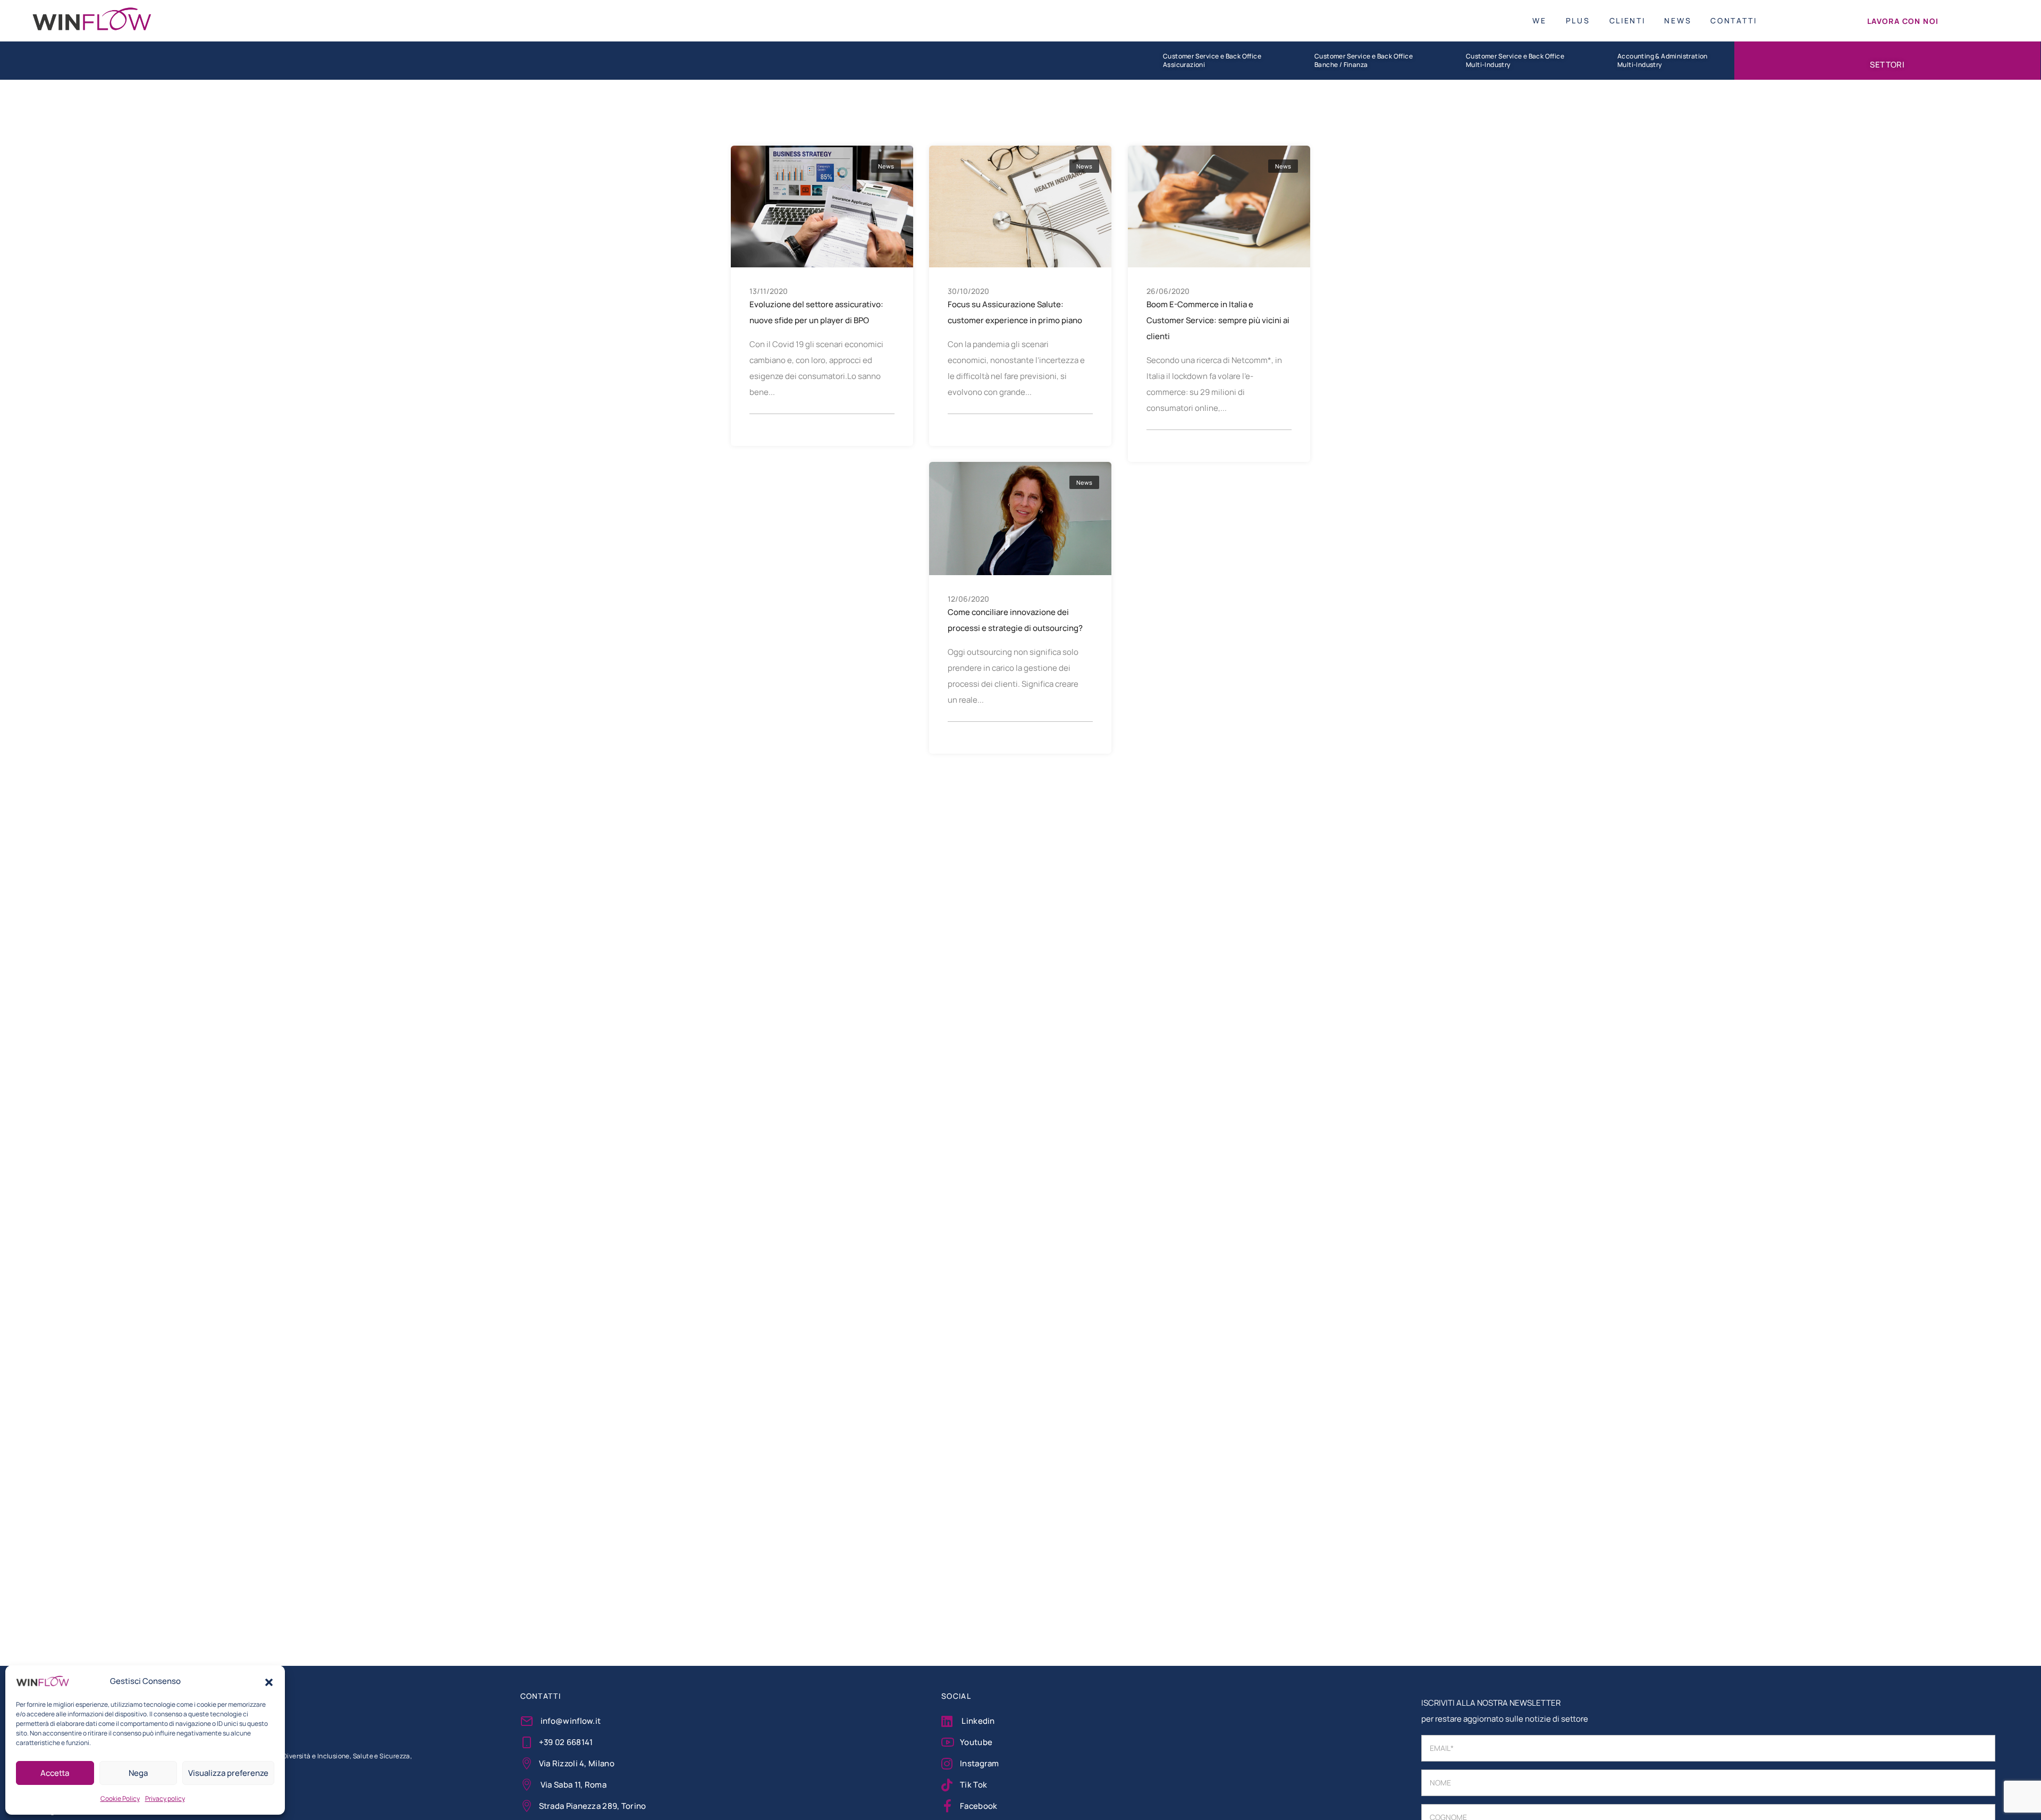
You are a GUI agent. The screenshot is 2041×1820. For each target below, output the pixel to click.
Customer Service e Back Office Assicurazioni (1212, 61)
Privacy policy (165, 1798)
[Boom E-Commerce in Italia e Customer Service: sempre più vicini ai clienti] (1219, 205)
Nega (138, 1773)
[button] (269, 1681)
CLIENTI (1627, 20)
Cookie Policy (120, 1798)
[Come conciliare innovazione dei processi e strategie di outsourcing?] (1020, 517)
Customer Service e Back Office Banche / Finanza (1364, 61)
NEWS (1678, 20)
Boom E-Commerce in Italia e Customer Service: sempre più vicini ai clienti (1218, 320)
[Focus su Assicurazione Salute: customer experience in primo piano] (1020, 206)
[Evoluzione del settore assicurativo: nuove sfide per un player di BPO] (822, 206)
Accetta (55, 1773)
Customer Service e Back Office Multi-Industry (1515, 61)
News (886, 166)
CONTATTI (1734, 20)
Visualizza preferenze (228, 1773)
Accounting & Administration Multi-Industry (1663, 61)
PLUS (1578, 20)
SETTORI (1887, 64)
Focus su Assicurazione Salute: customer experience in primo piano (1015, 312)
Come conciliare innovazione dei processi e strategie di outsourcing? (1015, 620)
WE (1539, 20)
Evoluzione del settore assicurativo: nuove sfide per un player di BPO (816, 312)
